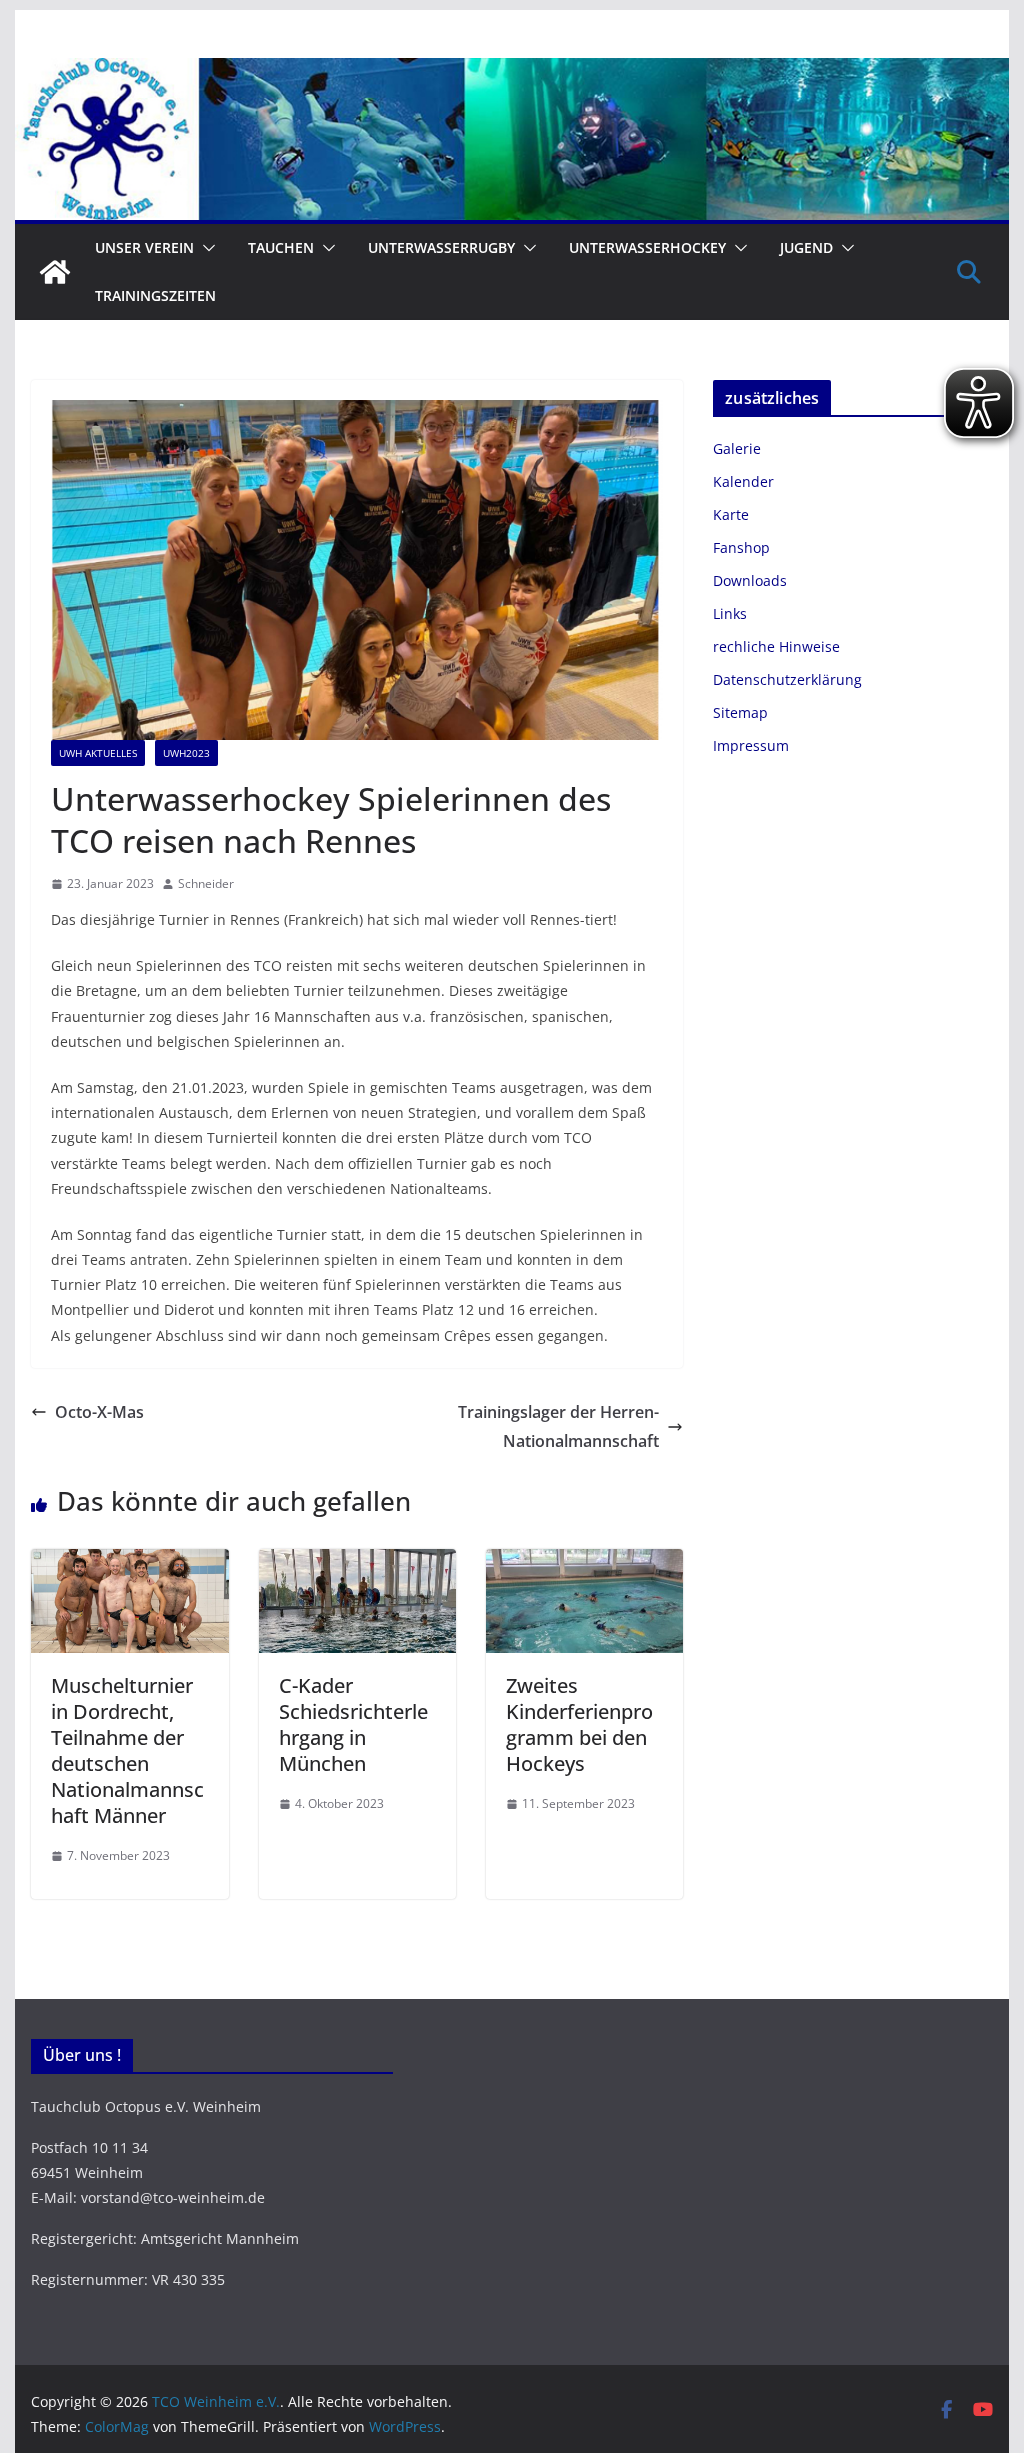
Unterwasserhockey (647, 247)
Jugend (806, 247)
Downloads (750, 580)
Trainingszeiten (155, 295)
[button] (205, 248)
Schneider (206, 883)
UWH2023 (186, 753)
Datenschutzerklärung (787, 679)
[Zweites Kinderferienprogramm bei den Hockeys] (584, 1563)
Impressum (751, 745)
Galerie (737, 448)
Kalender (743, 481)
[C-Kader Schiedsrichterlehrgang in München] (357, 1563)
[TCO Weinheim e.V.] (511, 72)
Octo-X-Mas (99, 1412)
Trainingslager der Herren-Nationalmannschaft (558, 1426)
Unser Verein (144, 247)
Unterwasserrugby (441, 247)
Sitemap (740, 712)
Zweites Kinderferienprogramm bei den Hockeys (579, 1724)
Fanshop (741, 547)
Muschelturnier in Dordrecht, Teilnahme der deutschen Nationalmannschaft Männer (127, 1750)
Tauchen (281, 247)
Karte (731, 514)
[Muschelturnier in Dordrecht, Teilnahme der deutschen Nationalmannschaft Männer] (129, 1563)
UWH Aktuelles (98, 753)
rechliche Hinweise (776, 646)
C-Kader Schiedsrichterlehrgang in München (353, 1724)
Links (730, 613)
